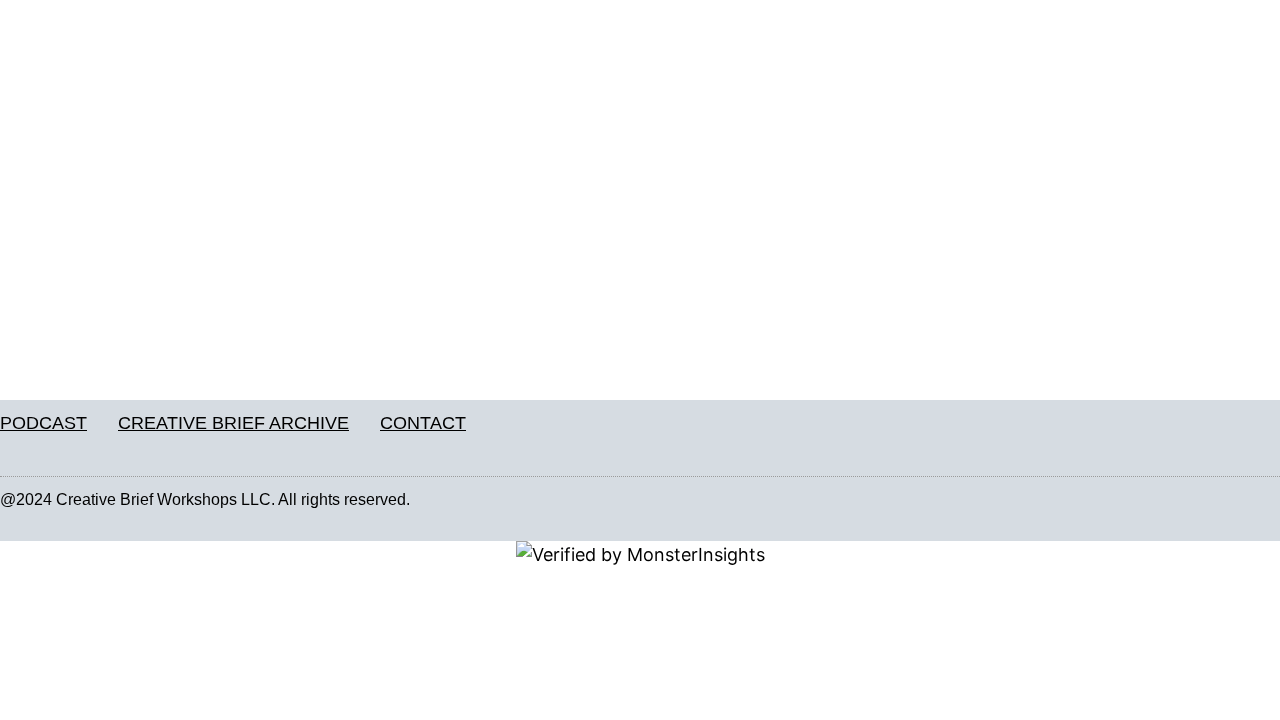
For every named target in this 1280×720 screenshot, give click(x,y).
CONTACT (423, 423)
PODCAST (43, 423)
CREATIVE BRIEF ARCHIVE (233, 423)
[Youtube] (1269, 500)
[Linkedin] (1227, 500)
